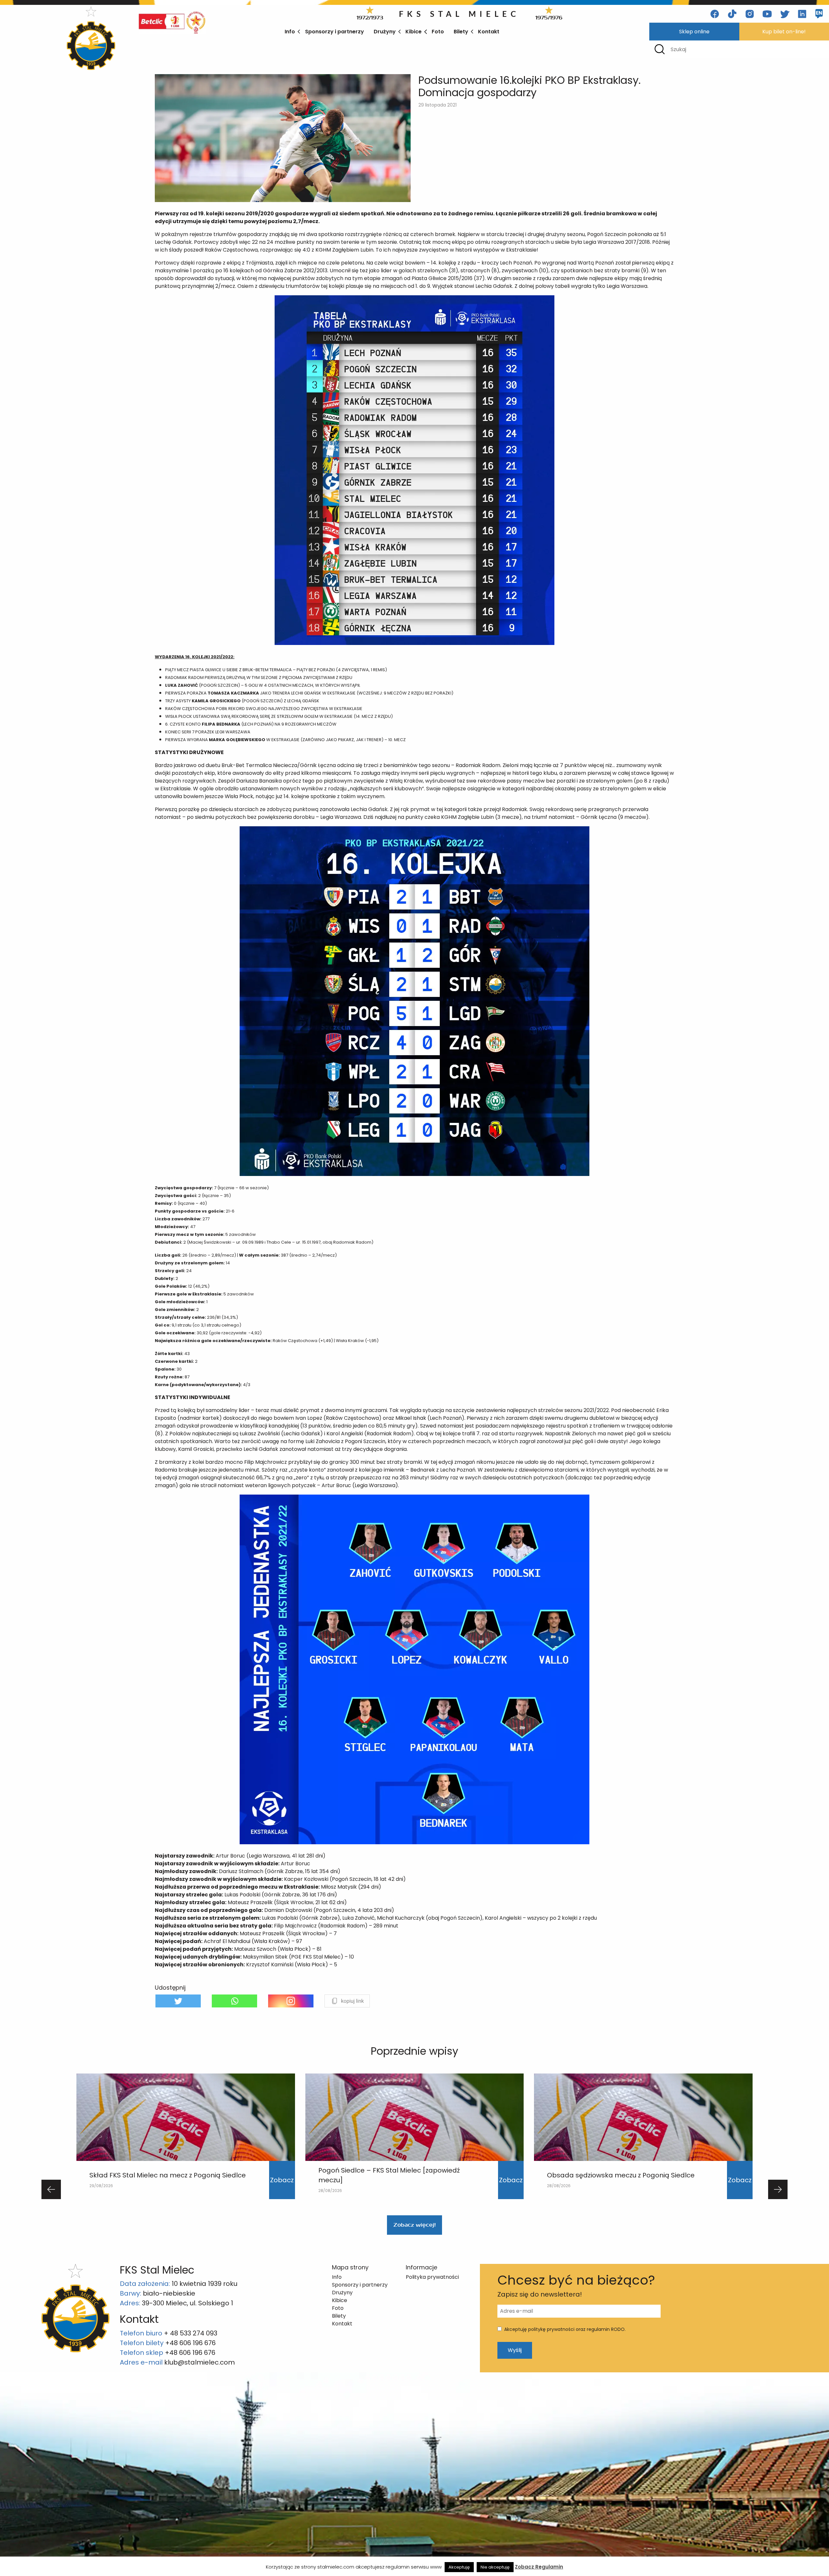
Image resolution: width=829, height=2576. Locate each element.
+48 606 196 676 (190, 2343)
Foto (438, 32)
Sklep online (694, 32)
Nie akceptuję (495, 2567)
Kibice (414, 32)
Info (290, 32)
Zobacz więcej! (414, 2225)
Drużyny (385, 32)
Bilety (461, 32)
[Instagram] (291, 2001)
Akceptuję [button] (459, 2567)
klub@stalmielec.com (199, 2362)
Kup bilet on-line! (784, 32)
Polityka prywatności (432, 2277)
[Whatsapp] (234, 2001)
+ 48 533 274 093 (191, 2333)
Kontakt (489, 32)
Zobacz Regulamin (539, 2567)
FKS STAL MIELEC (459, 14)
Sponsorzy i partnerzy (335, 32)
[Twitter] (178, 2001)
